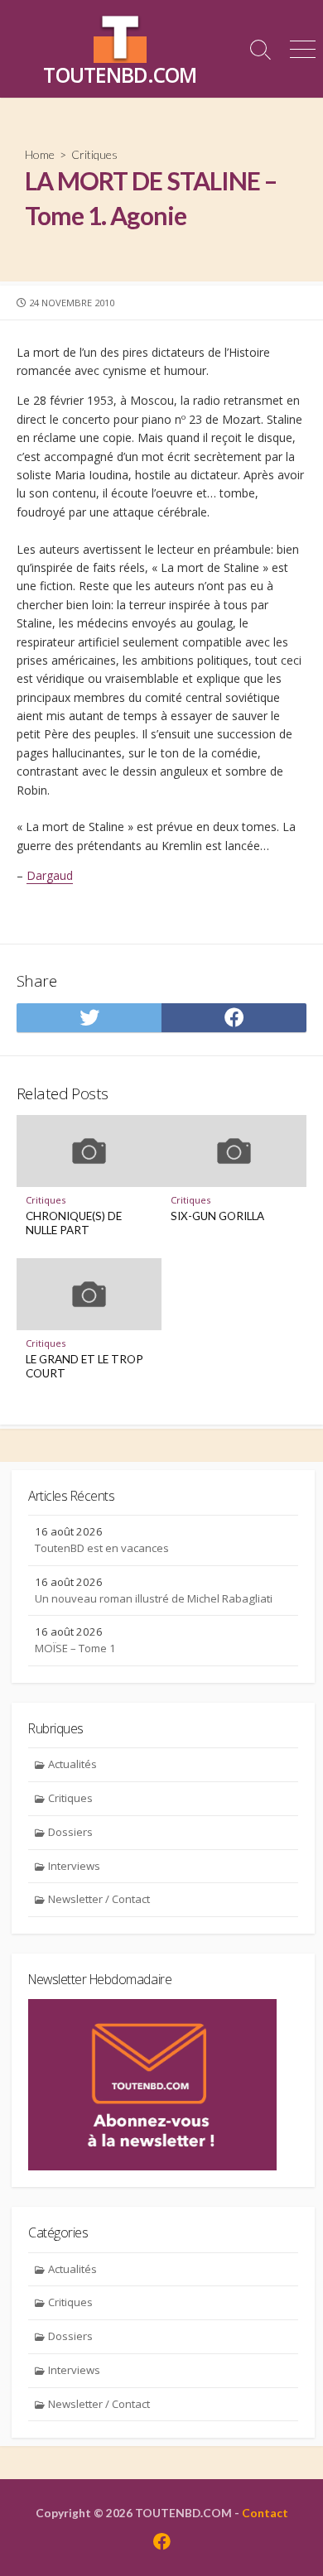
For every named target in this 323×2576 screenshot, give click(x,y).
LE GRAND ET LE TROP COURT (84, 1367)
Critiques (94, 154)
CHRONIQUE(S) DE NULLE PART (74, 1223)
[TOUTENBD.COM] (120, 36)
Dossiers (70, 1832)
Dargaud (50, 875)
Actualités (72, 1764)
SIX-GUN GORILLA (217, 1216)
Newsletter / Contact (99, 1899)
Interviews (74, 1866)
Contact (265, 2513)
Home (40, 154)
